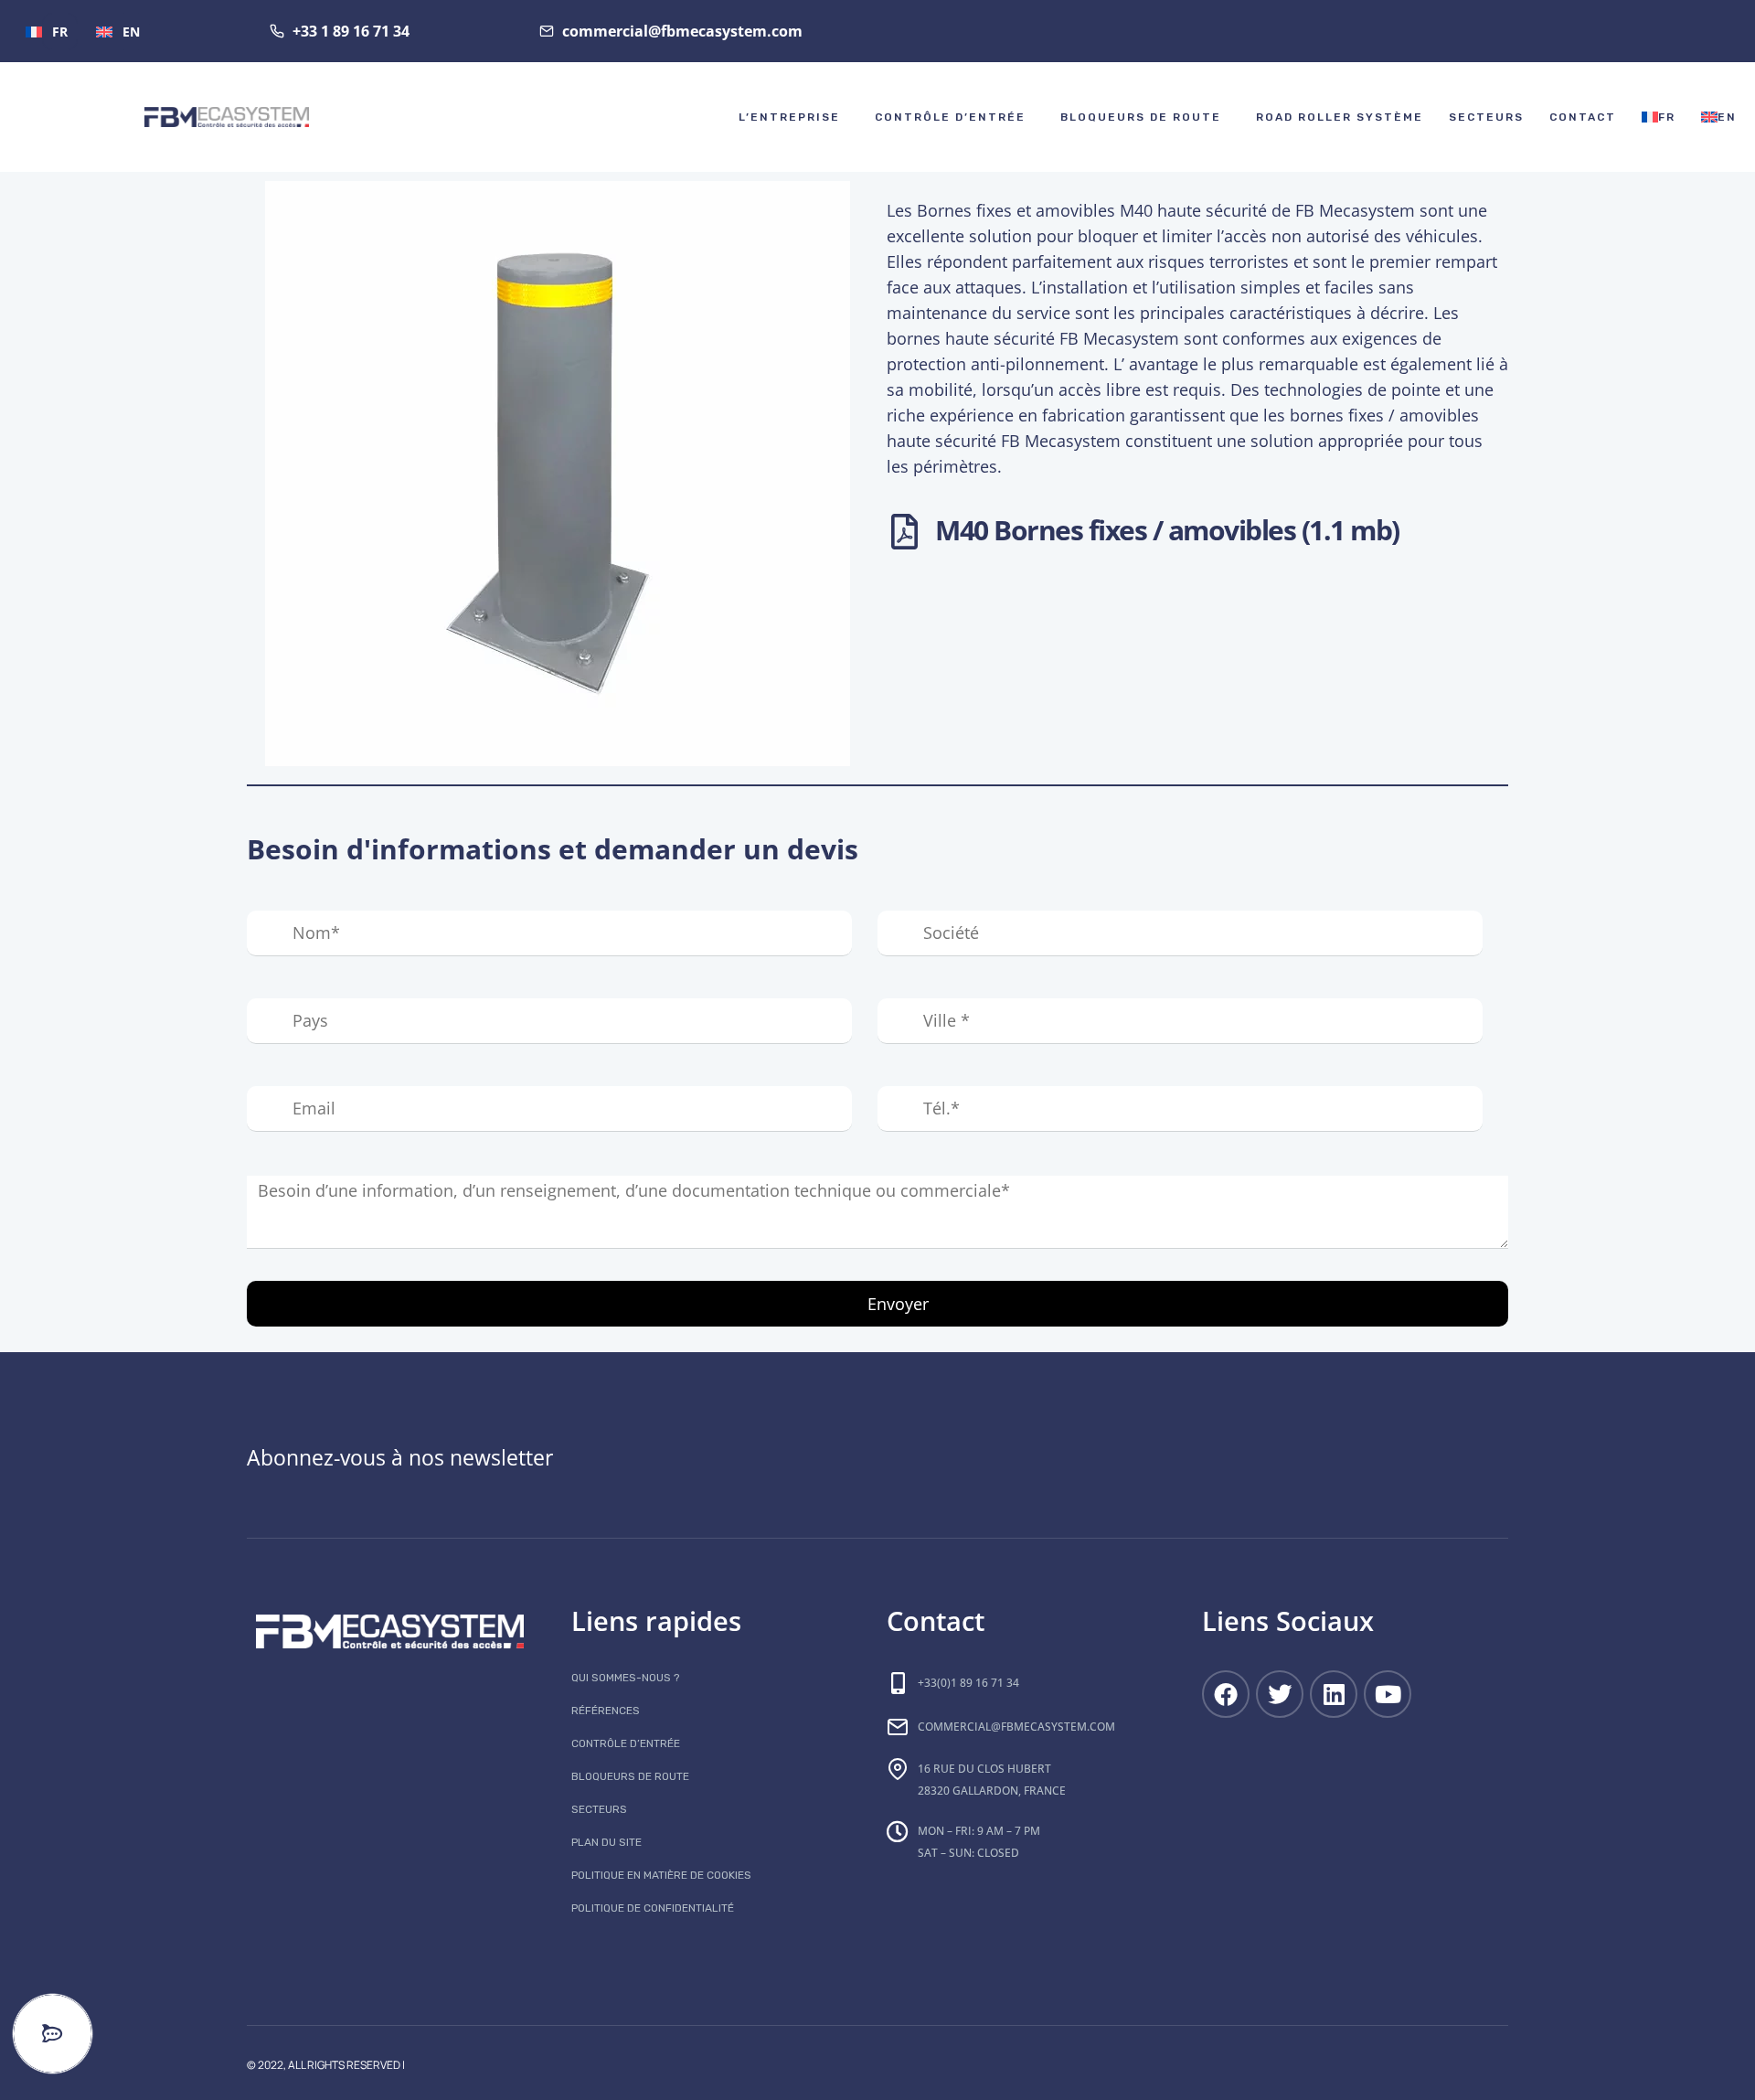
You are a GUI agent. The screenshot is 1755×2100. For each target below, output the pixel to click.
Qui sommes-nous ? (625, 1678)
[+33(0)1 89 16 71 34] (898, 1683)
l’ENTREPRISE (789, 117)
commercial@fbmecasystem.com (1016, 1727)
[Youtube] (1388, 1694)
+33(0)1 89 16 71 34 (968, 1683)
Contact (1583, 117)
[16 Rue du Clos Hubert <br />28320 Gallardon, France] (898, 1769)
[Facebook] (1226, 1694)
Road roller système (1340, 117)
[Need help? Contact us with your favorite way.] (53, 2034)
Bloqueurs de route (1141, 117)
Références (606, 1711)
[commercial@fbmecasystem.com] (898, 1727)
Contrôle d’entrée (950, 117)
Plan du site (606, 1842)
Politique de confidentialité (653, 1908)
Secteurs (1486, 117)
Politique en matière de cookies (661, 1875)
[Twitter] (1280, 1694)
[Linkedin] (1334, 1694)
